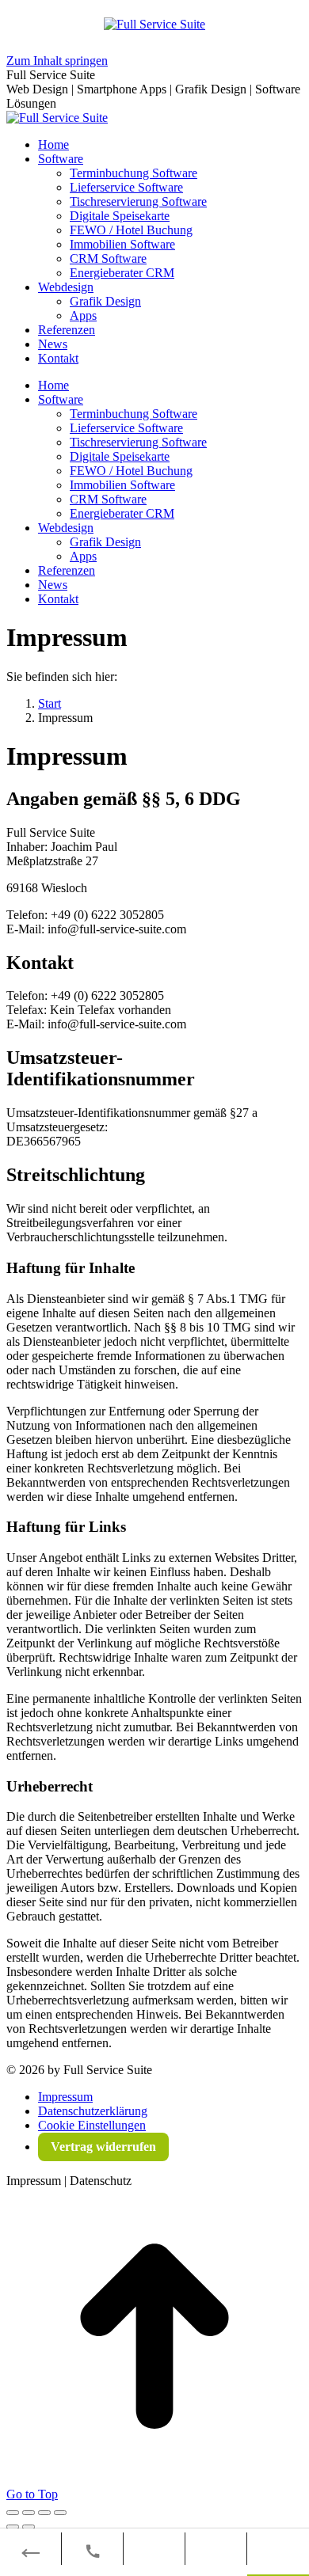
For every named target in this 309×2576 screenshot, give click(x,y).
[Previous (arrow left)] (13, 2527)
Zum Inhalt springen (57, 61)
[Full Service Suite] (154, 23)
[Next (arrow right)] (29, 2527)
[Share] (29, 2513)
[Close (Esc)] (13, 2513)
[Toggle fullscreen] (44, 2513)
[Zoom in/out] (60, 2513)
